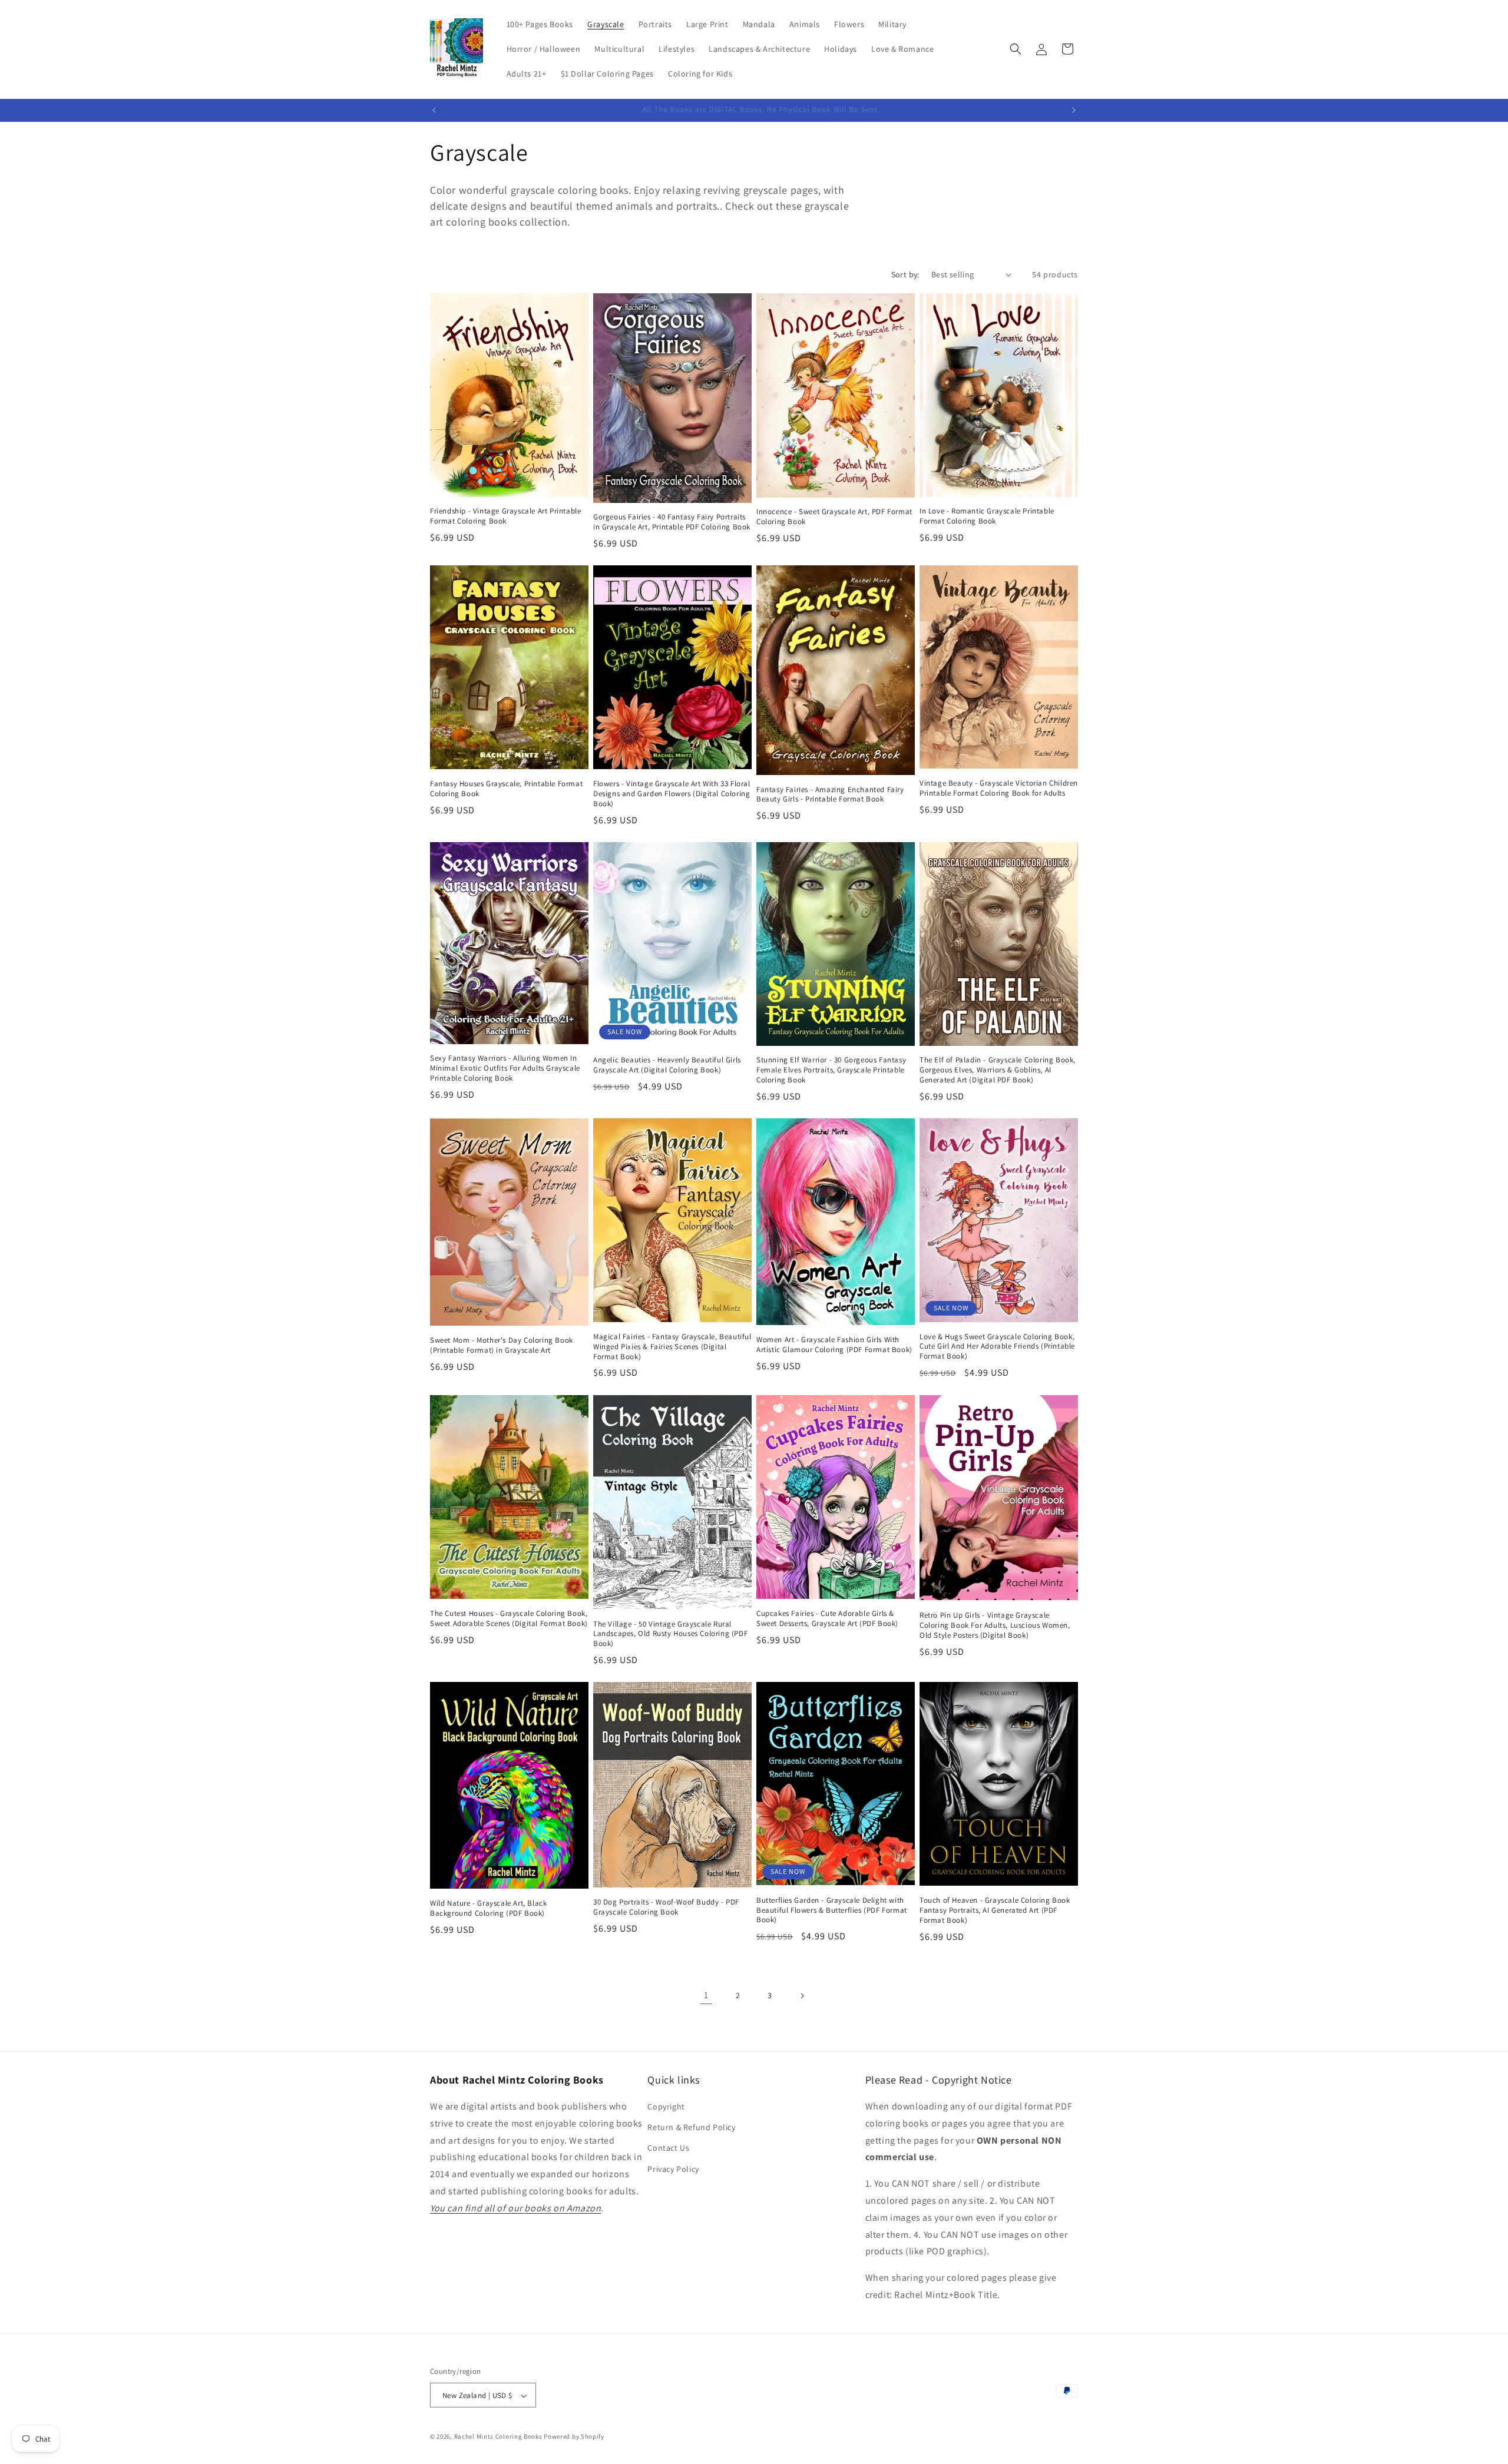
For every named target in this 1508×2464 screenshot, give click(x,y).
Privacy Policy (673, 2169)
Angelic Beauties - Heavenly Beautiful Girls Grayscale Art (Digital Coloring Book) (667, 1066)
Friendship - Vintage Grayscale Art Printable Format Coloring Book (505, 517)
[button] (1016, 49)
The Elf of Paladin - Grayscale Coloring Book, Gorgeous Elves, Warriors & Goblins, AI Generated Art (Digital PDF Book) (998, 1071)
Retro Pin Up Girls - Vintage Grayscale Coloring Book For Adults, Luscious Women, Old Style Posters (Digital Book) (995, 1625)
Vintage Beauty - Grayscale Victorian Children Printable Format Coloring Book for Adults (999, 789)
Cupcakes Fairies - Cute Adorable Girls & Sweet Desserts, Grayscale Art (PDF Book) (827, 1619)
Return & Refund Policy (691, 2128)
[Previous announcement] (434, 110)
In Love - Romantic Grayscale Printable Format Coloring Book (987, 517)
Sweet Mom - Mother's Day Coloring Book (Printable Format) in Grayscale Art (502, 1346)
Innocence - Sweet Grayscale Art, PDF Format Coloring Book (834, 517)
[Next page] (802, 1996)
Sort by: (905, 274)
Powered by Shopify (574, 2437)
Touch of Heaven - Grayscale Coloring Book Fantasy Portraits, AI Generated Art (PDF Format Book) (995, 1910)
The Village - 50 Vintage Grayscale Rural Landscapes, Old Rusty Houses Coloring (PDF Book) (670, 1634)
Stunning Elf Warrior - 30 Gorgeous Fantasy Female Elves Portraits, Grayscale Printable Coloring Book (831, 1071)
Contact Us (668, 2148)
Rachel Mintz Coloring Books (498, 2437)
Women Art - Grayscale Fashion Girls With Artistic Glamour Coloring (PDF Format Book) (834, 1345)
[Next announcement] (1074, 110)
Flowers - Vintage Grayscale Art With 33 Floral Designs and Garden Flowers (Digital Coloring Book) (672, 794)
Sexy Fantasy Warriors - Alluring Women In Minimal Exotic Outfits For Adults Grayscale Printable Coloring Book (505, 1068)
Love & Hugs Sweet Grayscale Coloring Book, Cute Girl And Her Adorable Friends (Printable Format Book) (997, 1347)
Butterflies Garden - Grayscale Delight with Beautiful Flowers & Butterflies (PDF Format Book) (832, 1910)
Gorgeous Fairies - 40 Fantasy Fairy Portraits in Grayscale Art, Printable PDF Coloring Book (672, 522)
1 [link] (706, 1996)
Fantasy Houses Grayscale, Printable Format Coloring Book (506, 789)
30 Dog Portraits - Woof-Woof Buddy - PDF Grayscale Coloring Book (666, 1907)
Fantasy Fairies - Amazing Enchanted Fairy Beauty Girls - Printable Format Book (830, 795)
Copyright (666, 2107)
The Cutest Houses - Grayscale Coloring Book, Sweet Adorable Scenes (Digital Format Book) (509, 1618)
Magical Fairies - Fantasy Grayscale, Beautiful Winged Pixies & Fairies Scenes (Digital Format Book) (672, 1347)
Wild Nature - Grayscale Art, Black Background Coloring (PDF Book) (488, 1908)
